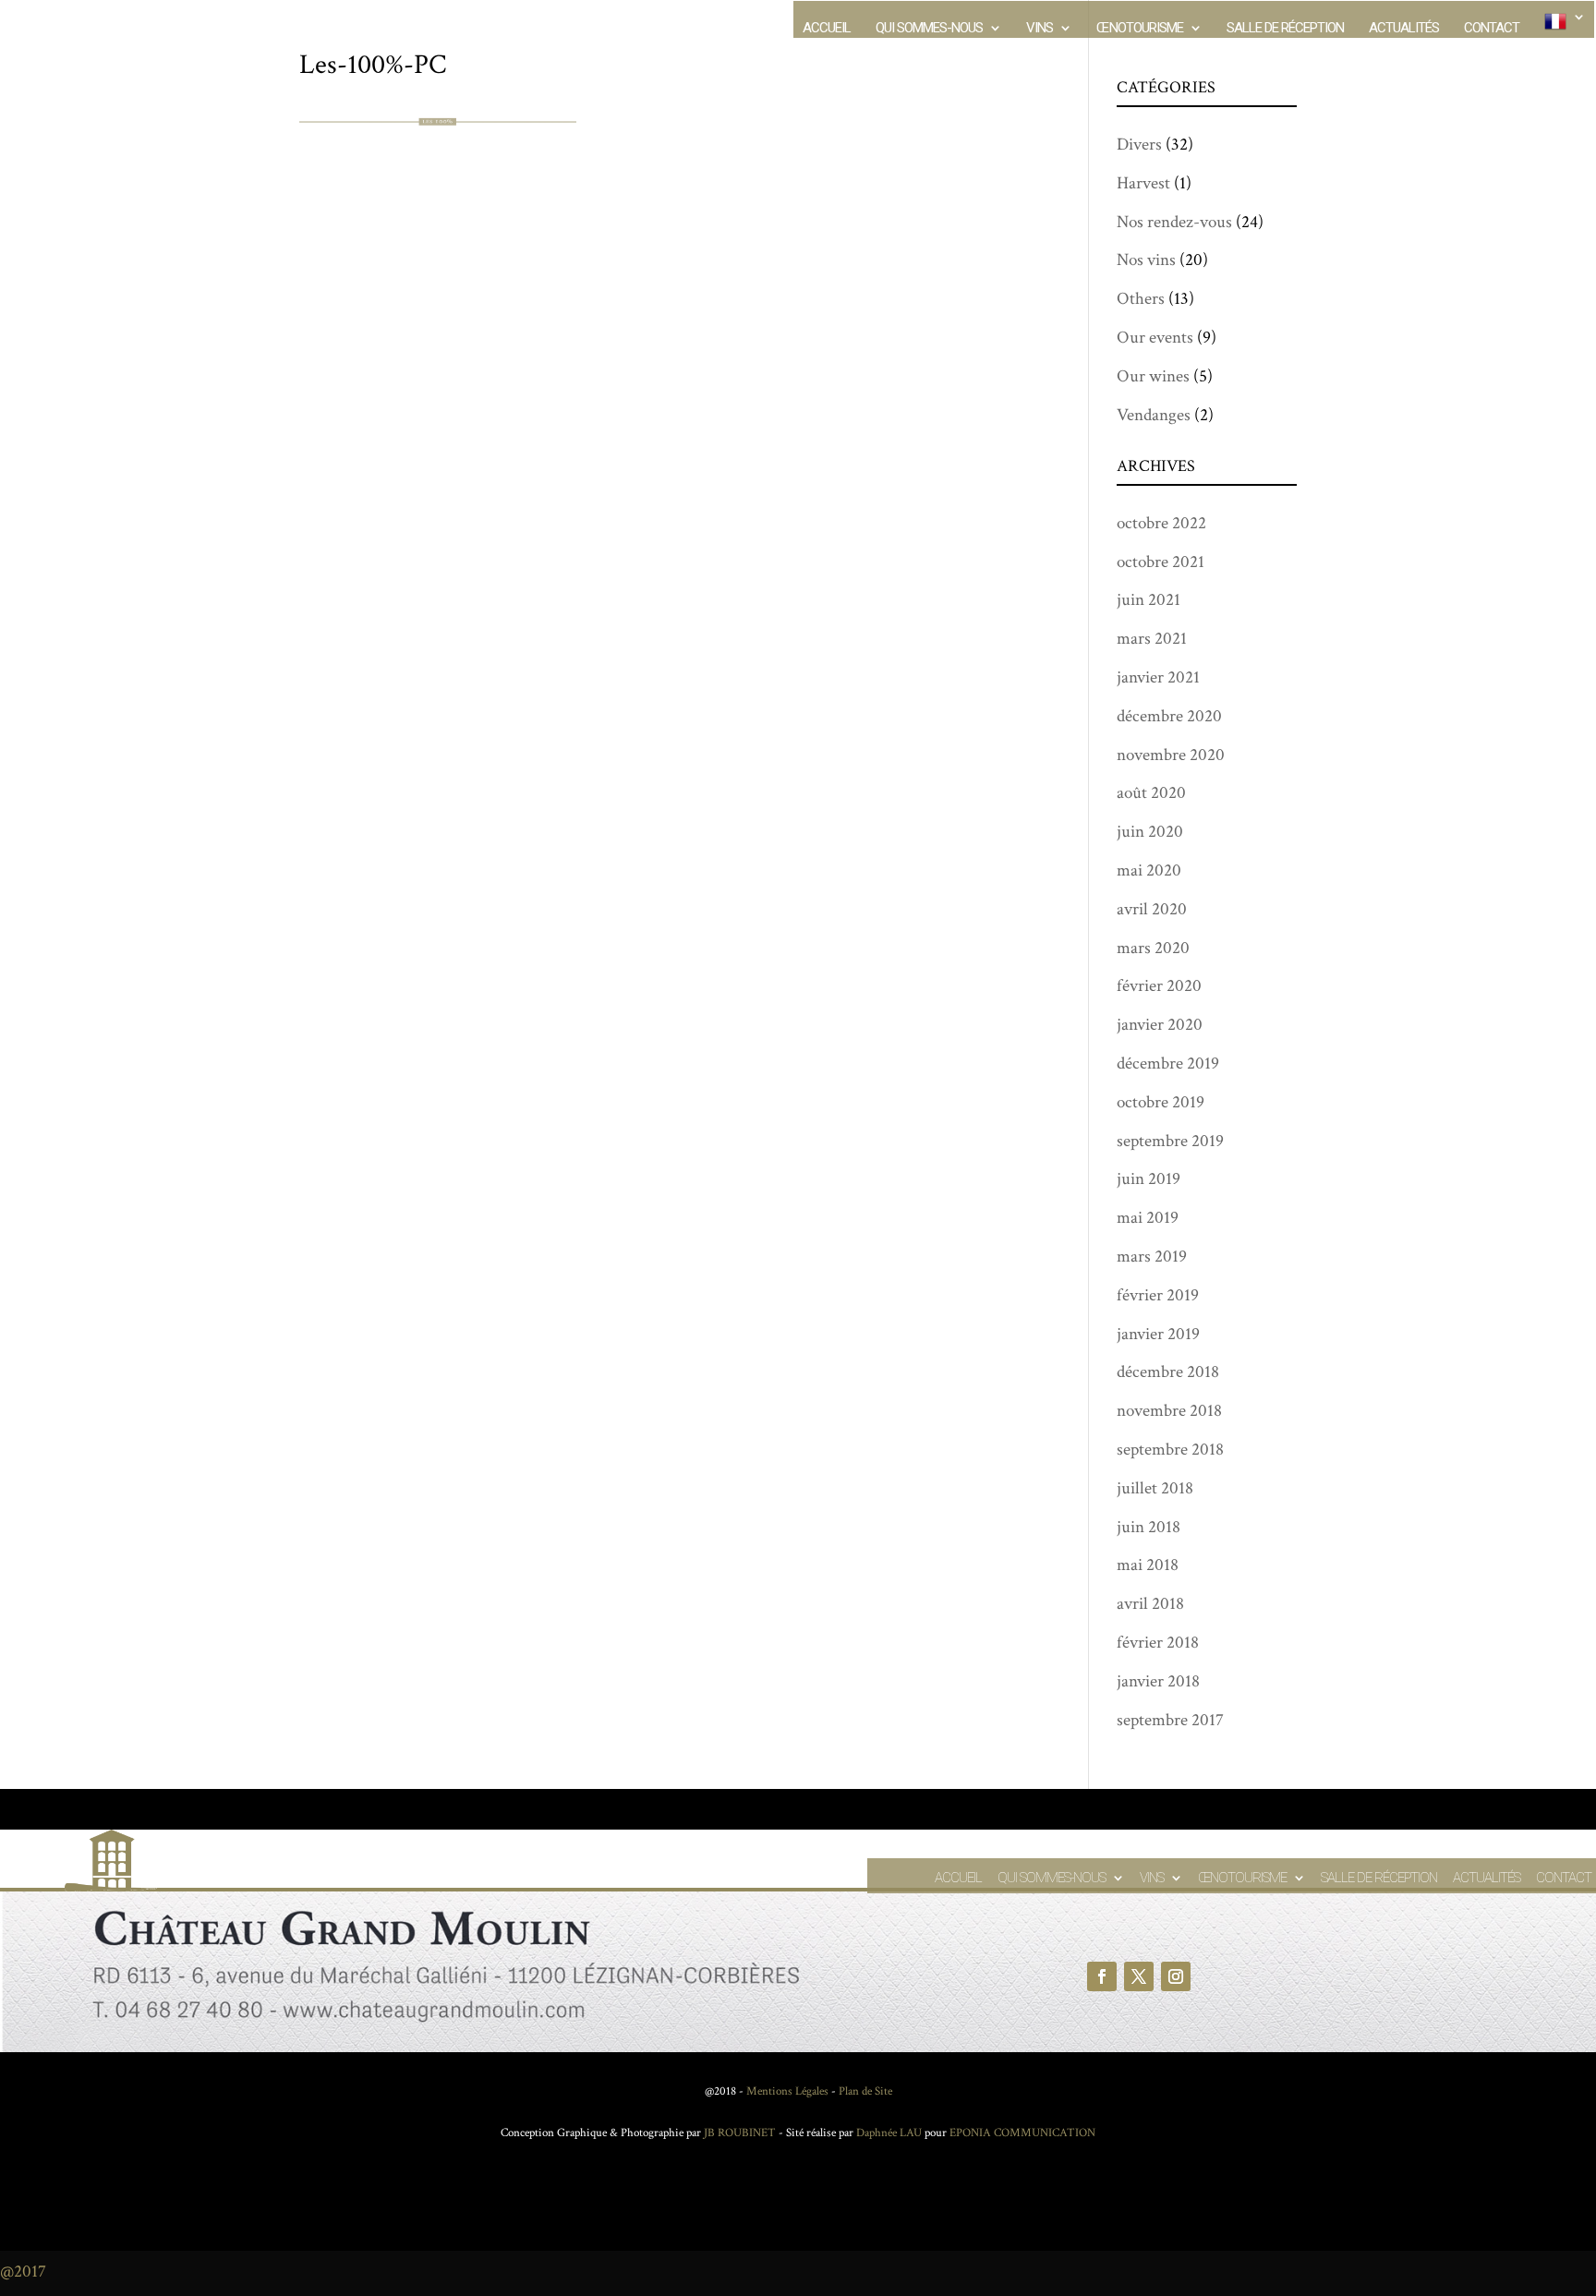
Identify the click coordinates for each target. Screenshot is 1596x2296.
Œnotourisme (1140, 29)
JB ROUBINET (740, 2133)
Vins (1040, 29)
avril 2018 (1150, 1604)
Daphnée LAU (888, 2133)
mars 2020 (1153, 948)
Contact (1492, 29)
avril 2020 (1152, 909)
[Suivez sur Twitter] (1139, 1976)
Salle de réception (1285, 29)
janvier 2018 (1158, 1681)
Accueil (827, 29)
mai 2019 (1148, 1218)
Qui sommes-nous (929, 29)
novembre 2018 (1169, 1411)
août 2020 (1151, 793)
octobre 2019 (1161, 1102)
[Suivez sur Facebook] (1102, 1976)
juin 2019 (1149, 1179)
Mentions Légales (787, 2091)
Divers (1139, 145)
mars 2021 (1152, 639)
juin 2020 (1150, 832)
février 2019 (1158, 1295)
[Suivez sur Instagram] (1176, 1976)
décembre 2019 (1168, 1063)
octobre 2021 (1161, 562)
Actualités (1404, 29)
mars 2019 (1152, 1257)
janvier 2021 (1158, 677)
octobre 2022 (1161, 523)
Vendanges (1154, 415)
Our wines (1153, 376)
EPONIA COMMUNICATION (1022, 2133)
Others (1141, 299)
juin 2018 (1149, 1527)
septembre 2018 (1170, 1450)
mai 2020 (1149, 870)
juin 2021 (1149, 600)
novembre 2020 (1171, 755)
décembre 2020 (1169, 716)
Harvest (1143, 183)
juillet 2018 (1155, 1488)
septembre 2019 (1170, 1141)
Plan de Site (865, 2091)
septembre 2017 (1170, 1720)
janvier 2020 (1160, 1025)
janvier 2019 (1158, 1334)
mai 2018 (1148, 1565)
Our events (1155, 338)
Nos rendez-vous (1174, 222)
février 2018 (1158, 1643)
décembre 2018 (1168, 1372)
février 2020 (1159, 986)
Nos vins (1146, 260)
